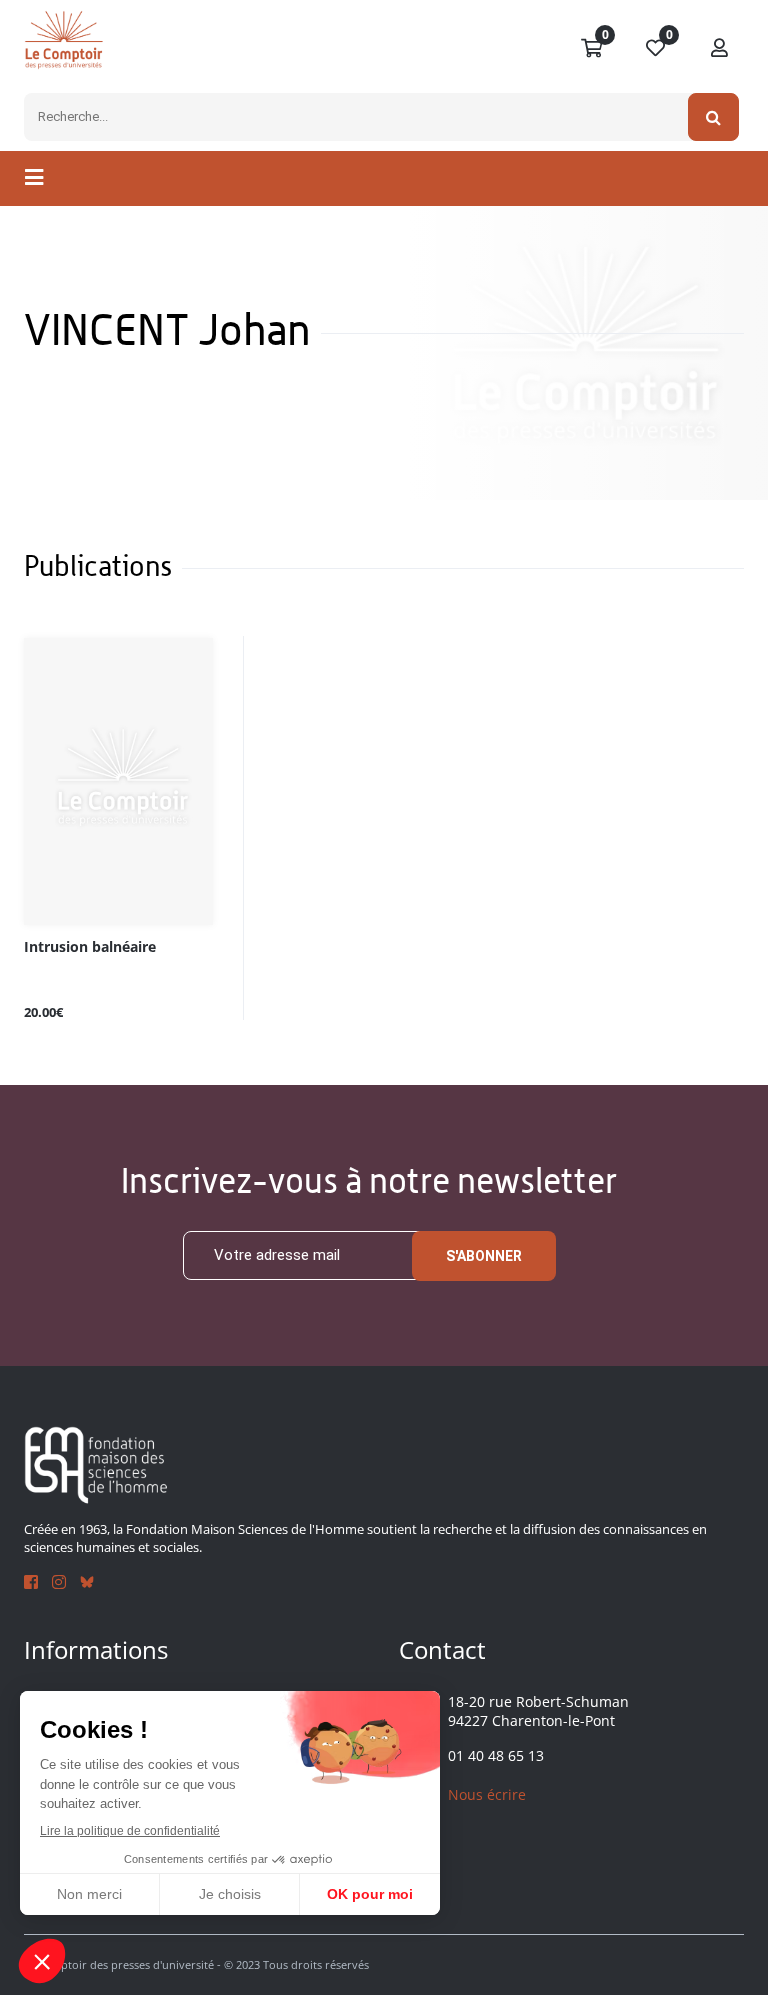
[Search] (713, 117)
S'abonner (484, 1256)
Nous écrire (487, 1794)
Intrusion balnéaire (90, 947)
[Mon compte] (720, 49)
